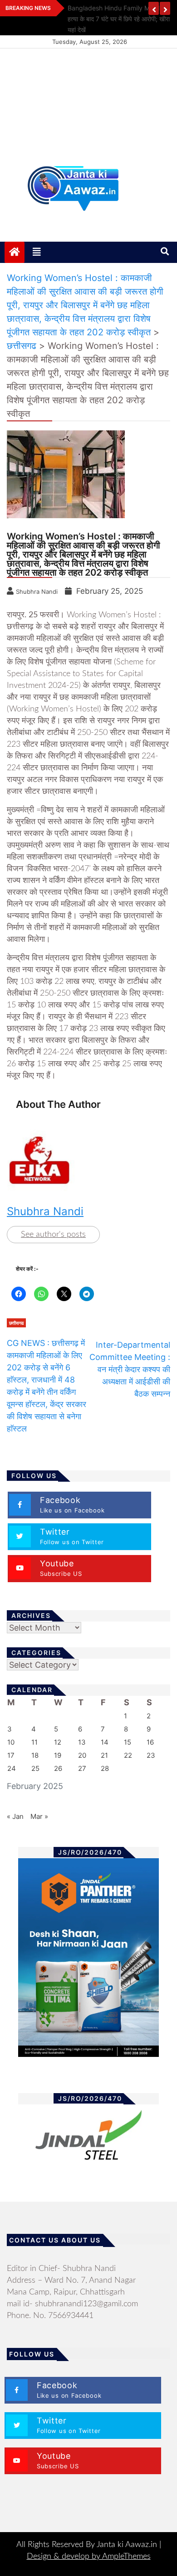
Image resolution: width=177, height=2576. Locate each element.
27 (82, 1768)
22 (128, 1755)
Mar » (39, 1816)
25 (35, 1768)
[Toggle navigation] (37, 252)
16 (150, 1742)
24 (12, 1768)
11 (34, 1742)
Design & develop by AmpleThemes (89, 2557)
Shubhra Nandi (45, 1211)
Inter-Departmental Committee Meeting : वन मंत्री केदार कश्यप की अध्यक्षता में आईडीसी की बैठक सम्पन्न (130, 1369)
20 (82, 1755)
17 (11, 1755)
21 (104, 1755)
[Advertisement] (88, 102)
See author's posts (53, 1235)
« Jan (15, 1816)
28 (105, 1768)
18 (35, 1755)
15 (128, 1742)
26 (58, 1768)
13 (82, 1742)
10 (11, 1742)
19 (58, 1755)
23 (151, 1755)
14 (105, 1742)
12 (58, 1742)
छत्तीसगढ (16, 1323)
